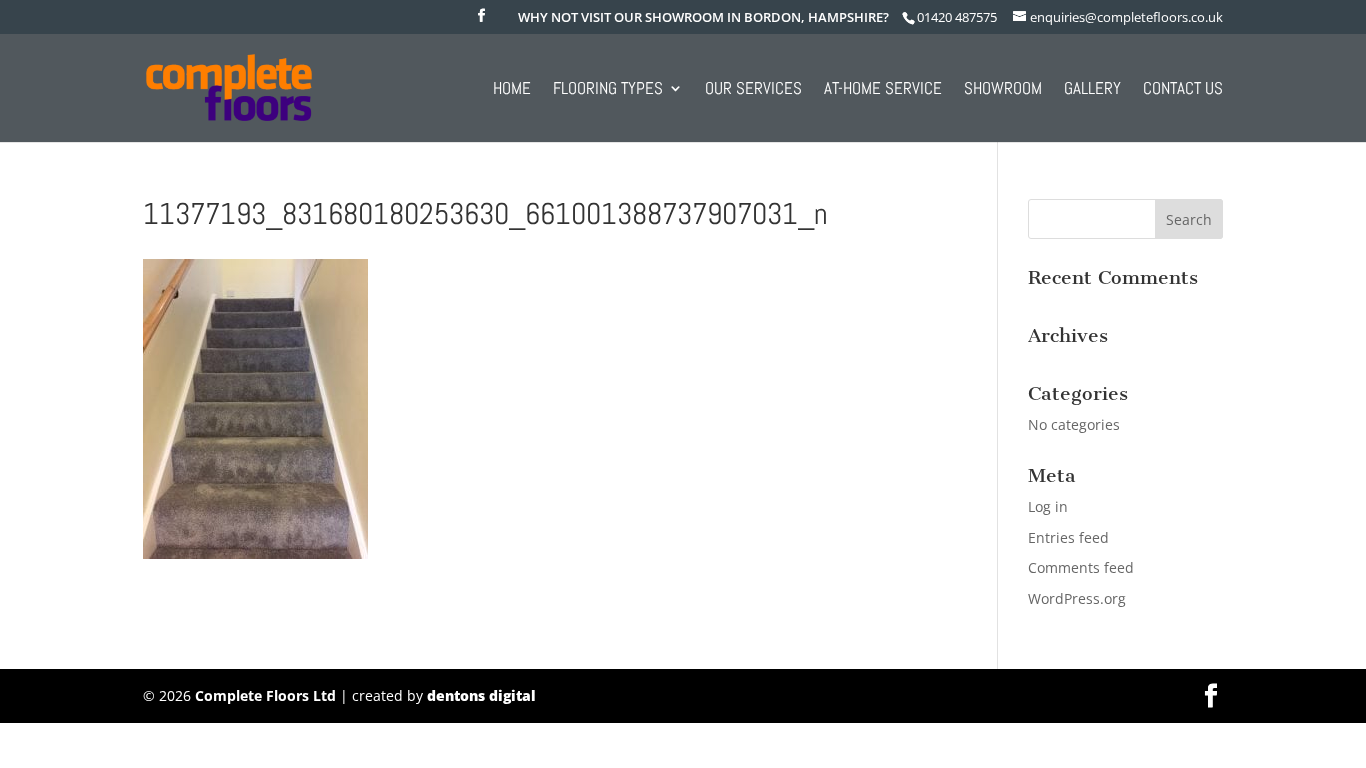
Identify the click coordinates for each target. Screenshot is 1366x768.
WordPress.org (1077, 598)
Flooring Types (608, 90)
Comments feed (1081, 567)
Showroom (1003, 90)
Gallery (1092, 90)
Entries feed (1068, 537)
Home (512, 90)
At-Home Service (883, 90)
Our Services (753, 90)
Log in (1048, 506)
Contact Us (1183, 90)
